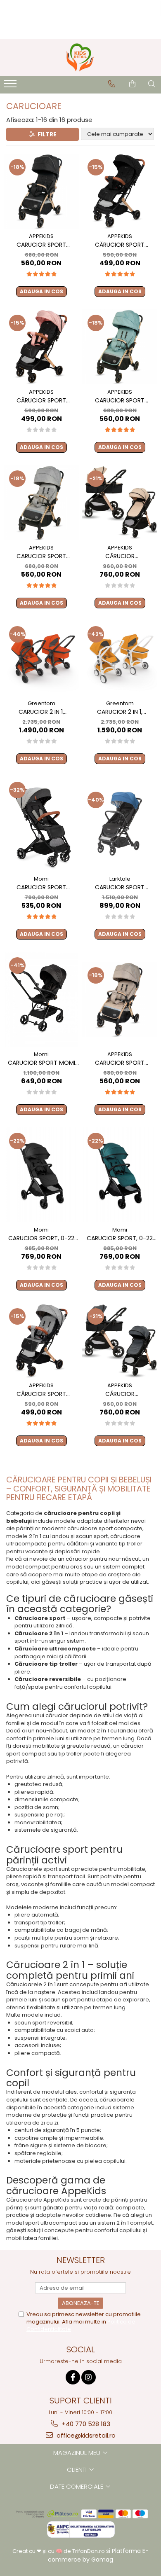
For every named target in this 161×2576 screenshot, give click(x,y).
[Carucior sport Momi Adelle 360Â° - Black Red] (41, 999)
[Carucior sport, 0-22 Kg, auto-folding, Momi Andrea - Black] (41, 1175)
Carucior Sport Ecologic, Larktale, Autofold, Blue (120, 887)
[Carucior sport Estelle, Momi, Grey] (41, 824)
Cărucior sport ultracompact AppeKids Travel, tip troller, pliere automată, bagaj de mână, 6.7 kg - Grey (41, 1394)
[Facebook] (73, 2377)
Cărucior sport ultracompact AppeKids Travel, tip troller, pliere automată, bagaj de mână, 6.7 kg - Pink (41, 401)
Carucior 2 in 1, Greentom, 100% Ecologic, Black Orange (41, 712)
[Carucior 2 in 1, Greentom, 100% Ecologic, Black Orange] (41, 658)
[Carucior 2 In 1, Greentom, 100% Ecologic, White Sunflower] (120, 658)
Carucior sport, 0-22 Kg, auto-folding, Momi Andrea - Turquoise (120, 1238)
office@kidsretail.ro (85, 2435)
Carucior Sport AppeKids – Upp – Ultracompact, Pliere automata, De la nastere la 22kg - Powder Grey (41, 556)
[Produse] (11, 86)
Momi (41, 879)
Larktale (120, 879)
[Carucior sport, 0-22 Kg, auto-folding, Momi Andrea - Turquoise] (120, 1175)
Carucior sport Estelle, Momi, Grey (41, 887)
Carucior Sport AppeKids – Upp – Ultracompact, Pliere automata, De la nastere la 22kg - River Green (120, 401)
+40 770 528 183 (85, 2424)
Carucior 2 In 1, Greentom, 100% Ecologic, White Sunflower (120, 712)
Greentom (41, 703)
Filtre (46, 134)
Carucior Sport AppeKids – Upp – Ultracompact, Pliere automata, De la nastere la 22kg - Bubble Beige (120, 1063)
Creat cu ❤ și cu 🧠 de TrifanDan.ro (59, 2551)
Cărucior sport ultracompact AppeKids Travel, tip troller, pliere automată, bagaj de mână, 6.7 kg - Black (120, 245)
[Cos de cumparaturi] (132, 84)
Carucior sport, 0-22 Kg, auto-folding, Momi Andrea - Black (41, 1238)
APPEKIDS (41, 236)
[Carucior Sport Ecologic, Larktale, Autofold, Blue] (120, 824)
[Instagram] (89, 2377)
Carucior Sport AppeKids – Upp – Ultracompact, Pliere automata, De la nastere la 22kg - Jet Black (41, 245)
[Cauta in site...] (152, 84)
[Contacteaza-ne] (112, 84)
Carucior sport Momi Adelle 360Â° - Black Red (41, 1063)
